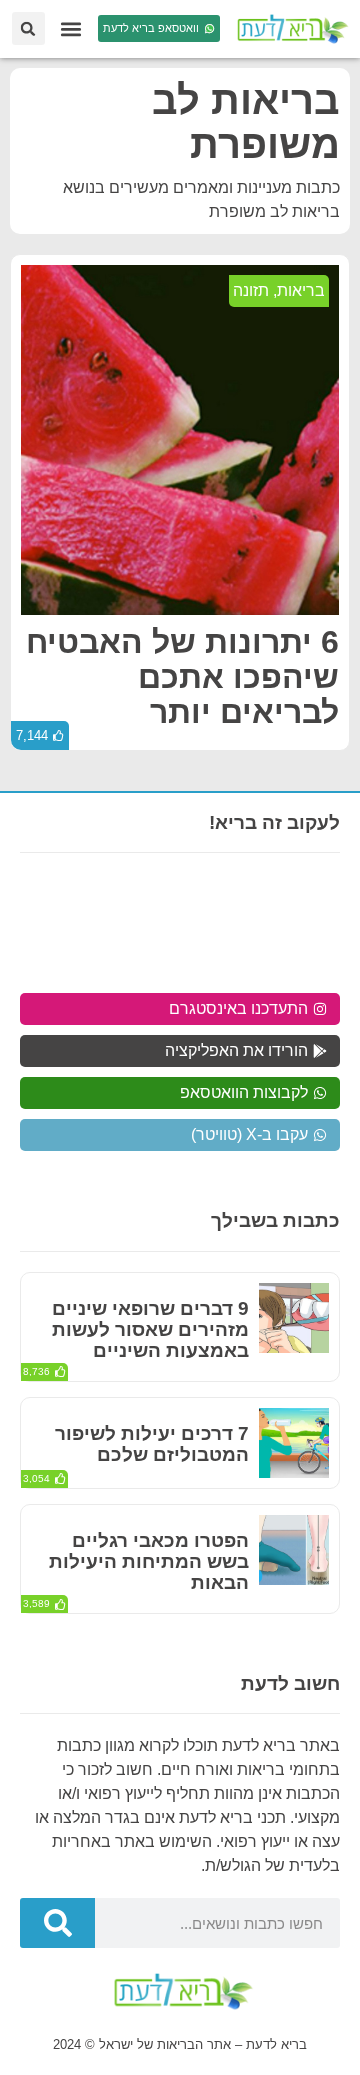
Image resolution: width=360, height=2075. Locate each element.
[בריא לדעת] (290, 29)
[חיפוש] (57, 1923)
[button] (71, 28)
